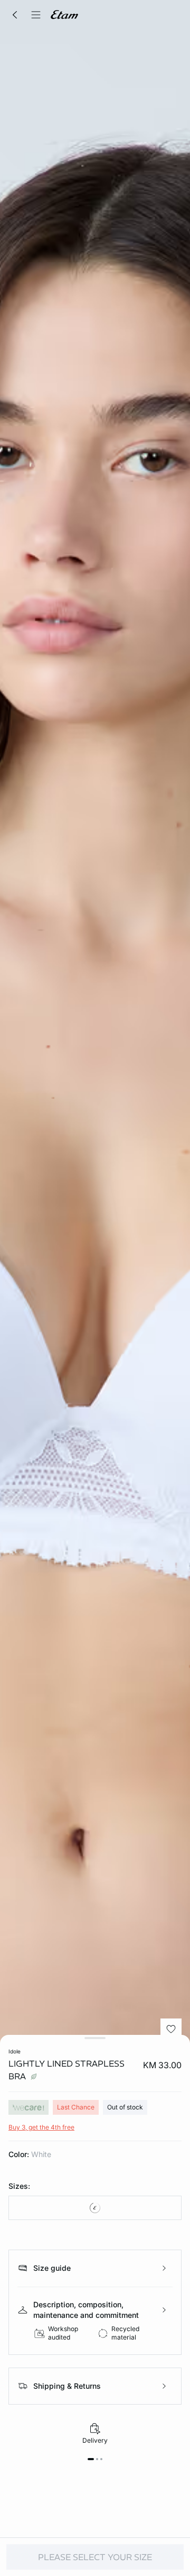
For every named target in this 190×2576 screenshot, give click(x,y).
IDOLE (15, 2051)
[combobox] (95, 2208)
